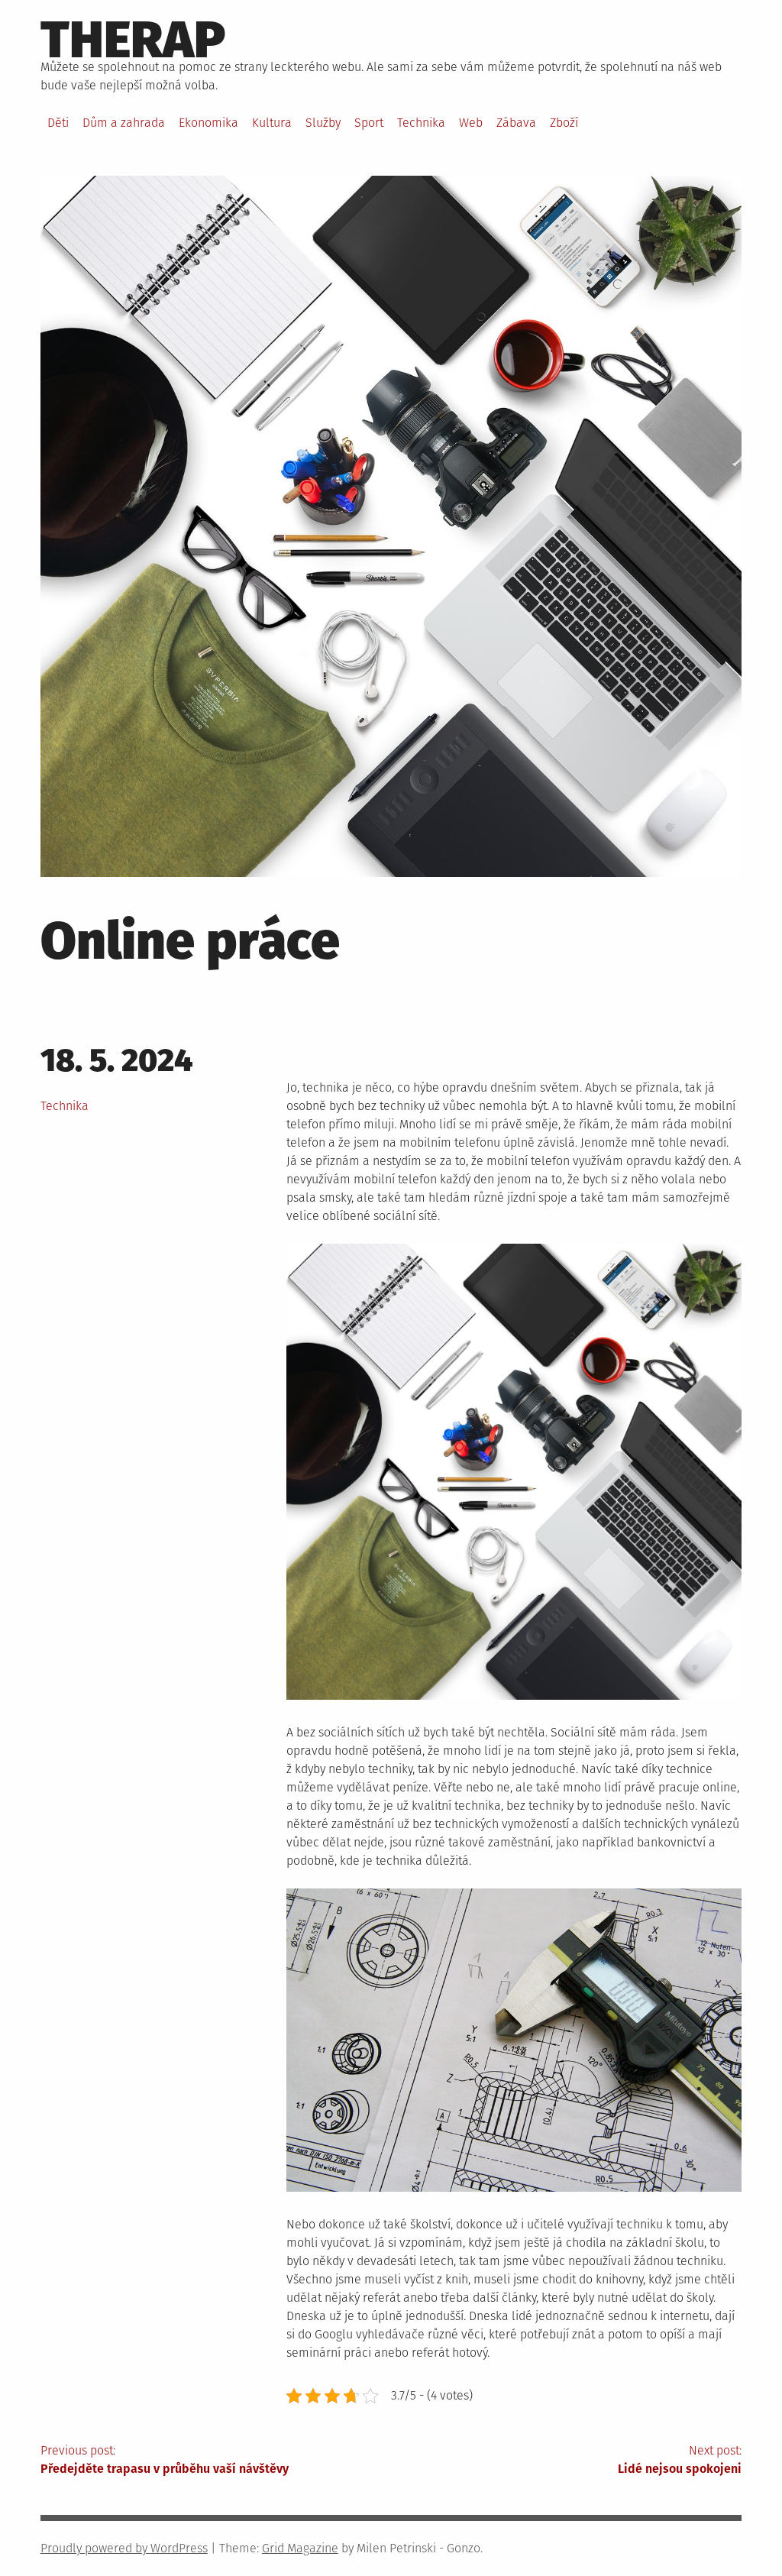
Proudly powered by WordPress (124, 2548)
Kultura (272, 123)
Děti (58, 123)
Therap (133, 40)
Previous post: (165, 2459)
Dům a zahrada (124, 123)
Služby (323, 123)
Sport (369, 123)
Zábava (516, 123)
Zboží (564, 123)
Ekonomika (208, 123)
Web (471, 123)
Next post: (680, 2459)
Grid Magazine (300, 2548)
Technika (421, 123)
